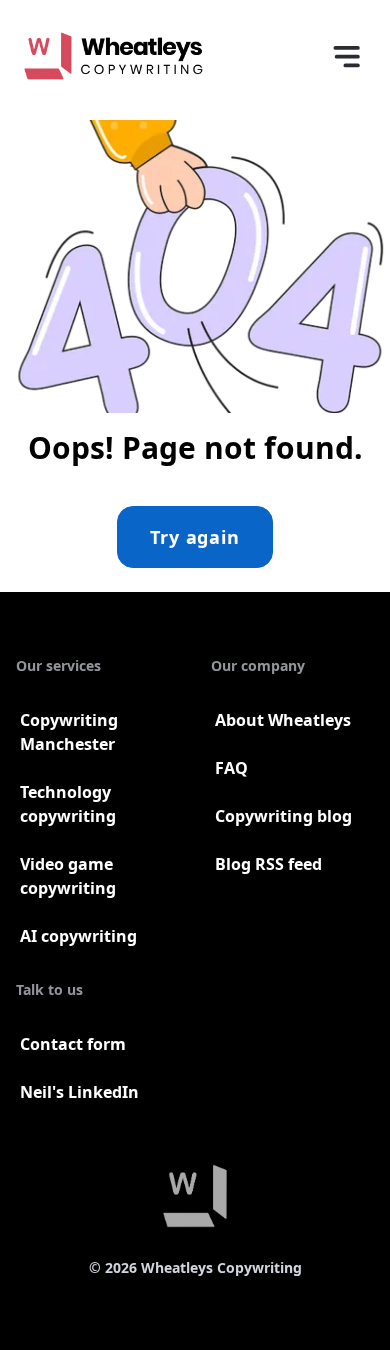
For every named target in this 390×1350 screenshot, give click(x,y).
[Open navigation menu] (346, 56)
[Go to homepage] (113, 56)
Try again (195, 537)
